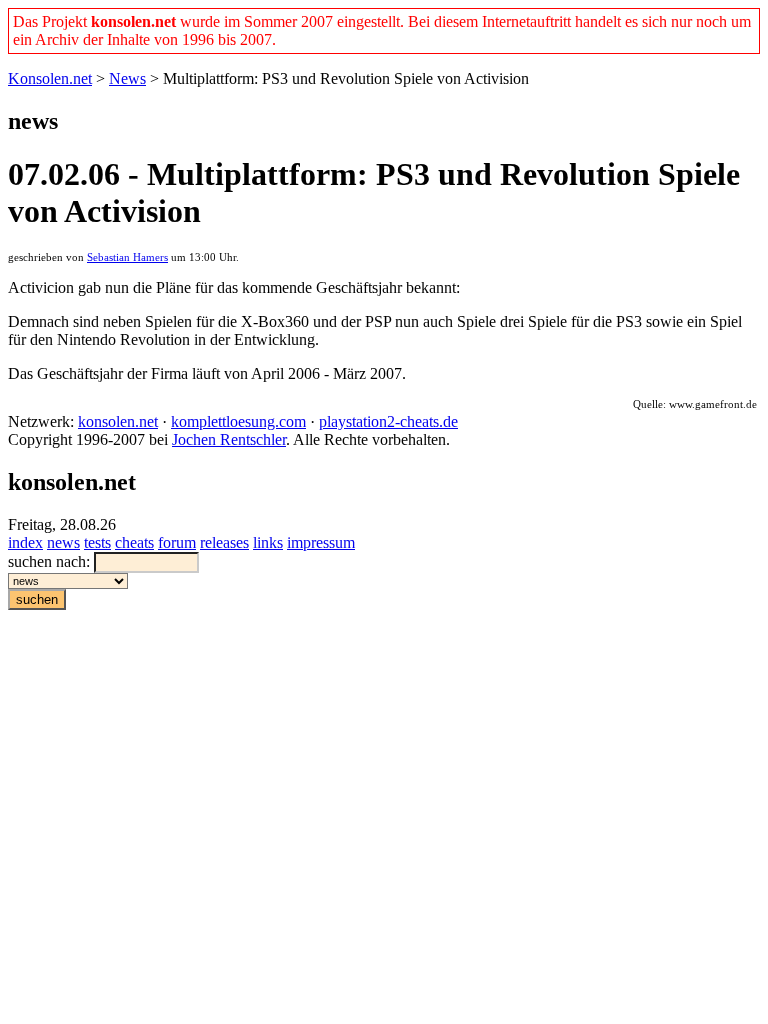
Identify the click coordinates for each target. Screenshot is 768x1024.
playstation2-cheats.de (388, 421)
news (63, 542)
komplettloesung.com (238, 421)
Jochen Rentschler (229, 439)
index (25, 542)
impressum (321, 542)
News (127, 78)
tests (97, 542)
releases (224, 542)
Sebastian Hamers (127, 257)
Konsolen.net (50, 78)
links (268, 542)
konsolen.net (118, 421)
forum (177, 542)
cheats (134, 542)
